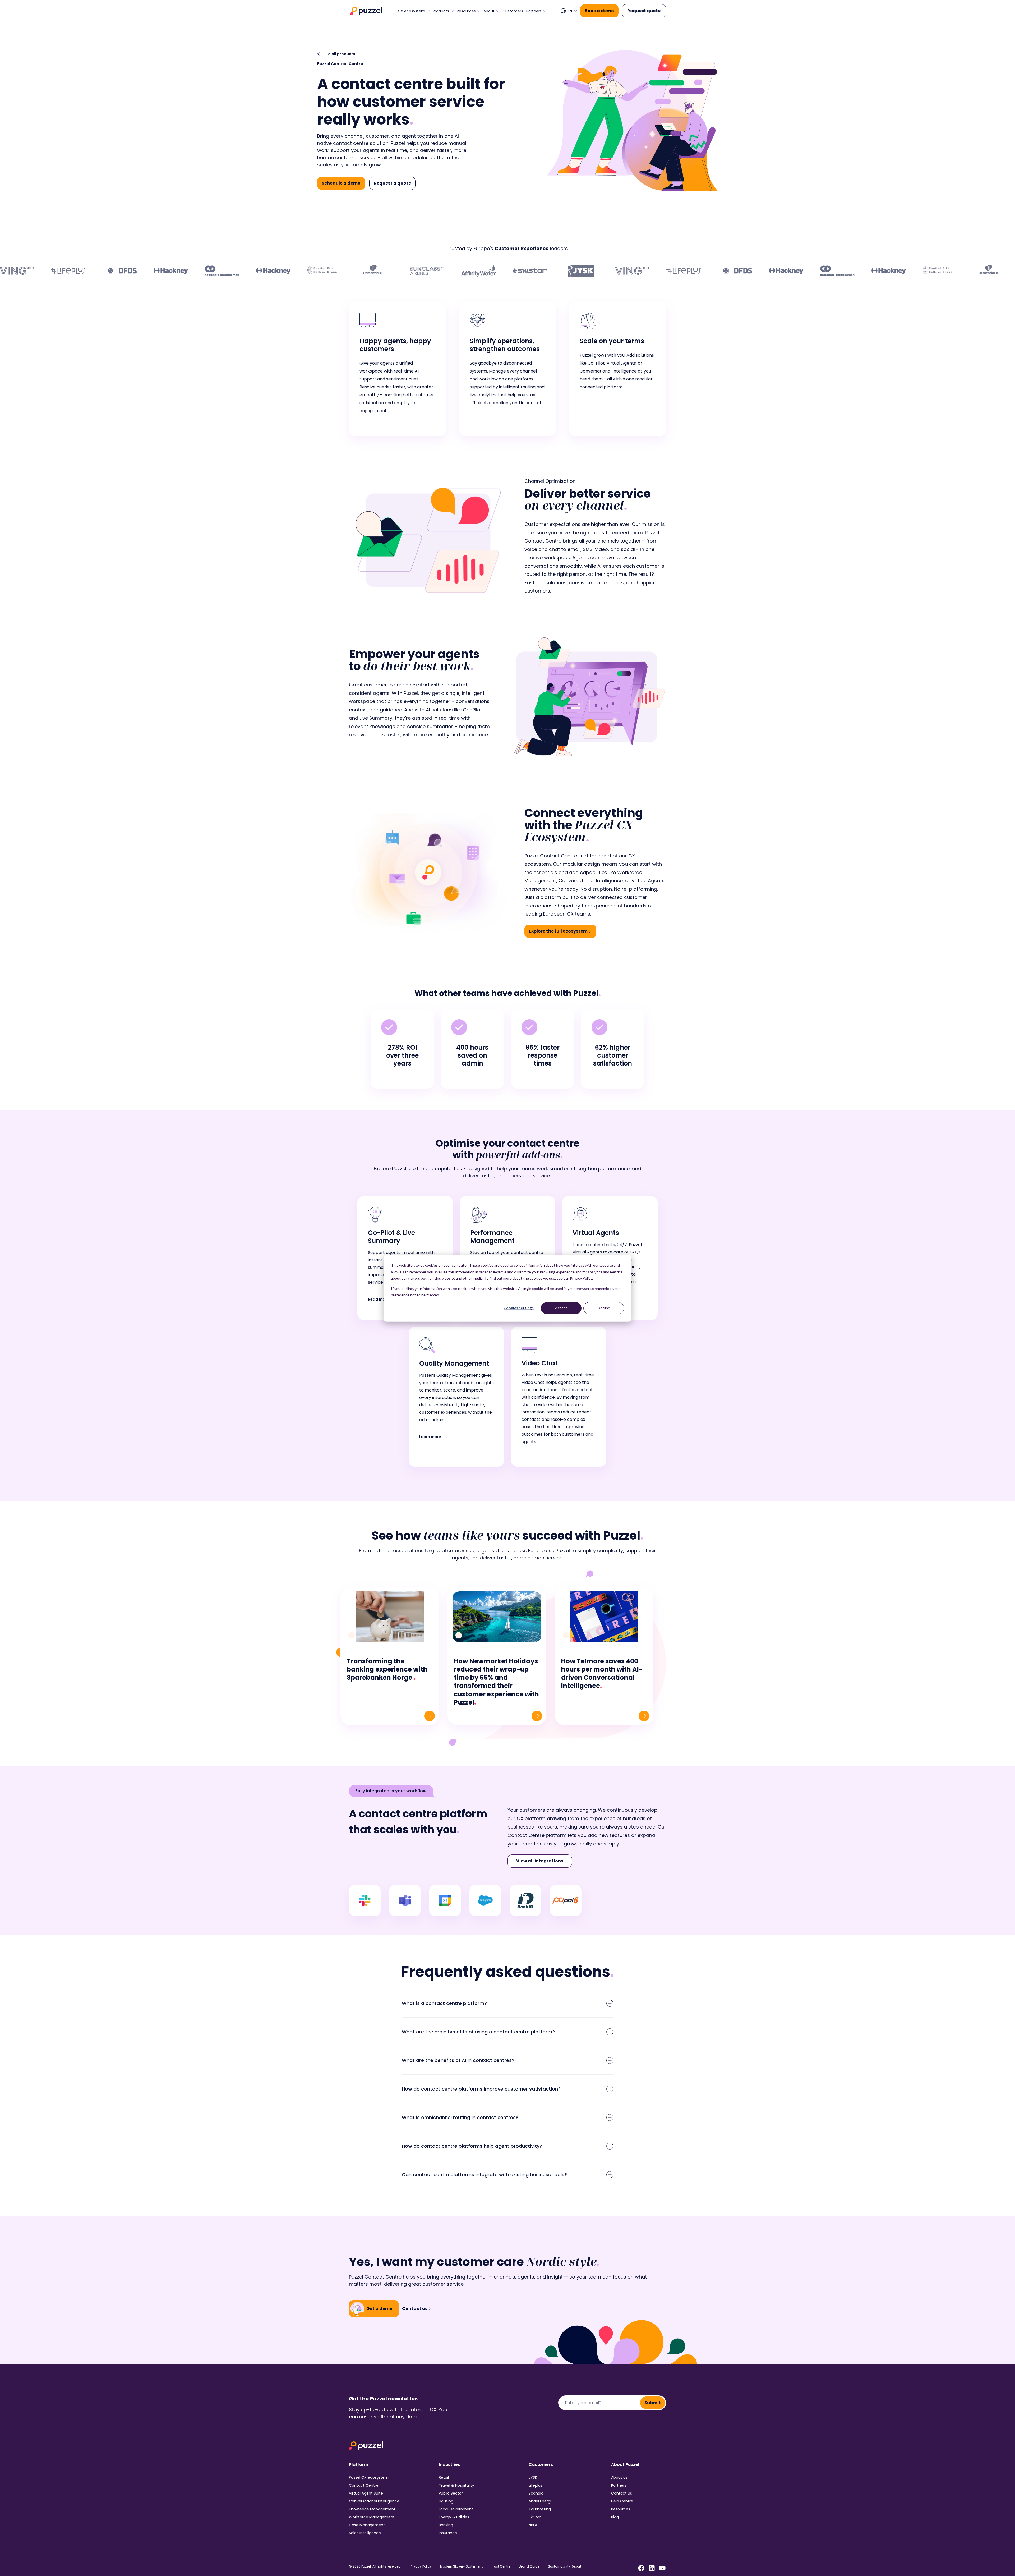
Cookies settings (519, 1308)
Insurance (448, 2533)
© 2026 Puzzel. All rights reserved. (375, 2566)
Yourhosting (540, 2509)
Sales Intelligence (365, 2533)
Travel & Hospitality (456, 2485)
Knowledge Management (372, 2509)
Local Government (456, 2509)
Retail (444, 2477)
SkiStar (535, 2517)
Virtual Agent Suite (366, 2493)
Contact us (622, 2493)
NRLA (533, 2525)
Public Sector (451, 2493)
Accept (561, 1308)
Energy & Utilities (454, 2517)
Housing (446, 2501)
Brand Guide (529, 2566)
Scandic (536, 2493)
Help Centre (622, 2501)
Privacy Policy (421, 2566)
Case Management (367, 2525)
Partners (534, 11)
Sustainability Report (565, 2566)
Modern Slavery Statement (461, 2566)
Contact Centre (364, 2485)
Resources (466, 11)
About (489, 11)
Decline (604, 1308)
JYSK (533, 2477)
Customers (513, 11)
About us (619, 2477)
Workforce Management (372, 2517)
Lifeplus (536, 2485)
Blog (615, 2517)
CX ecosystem (411, 11)
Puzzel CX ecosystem (369, 2477)
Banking (446, 2525)
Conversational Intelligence (374, 2501)
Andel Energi (540, 2501)
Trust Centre (501, 2566)
